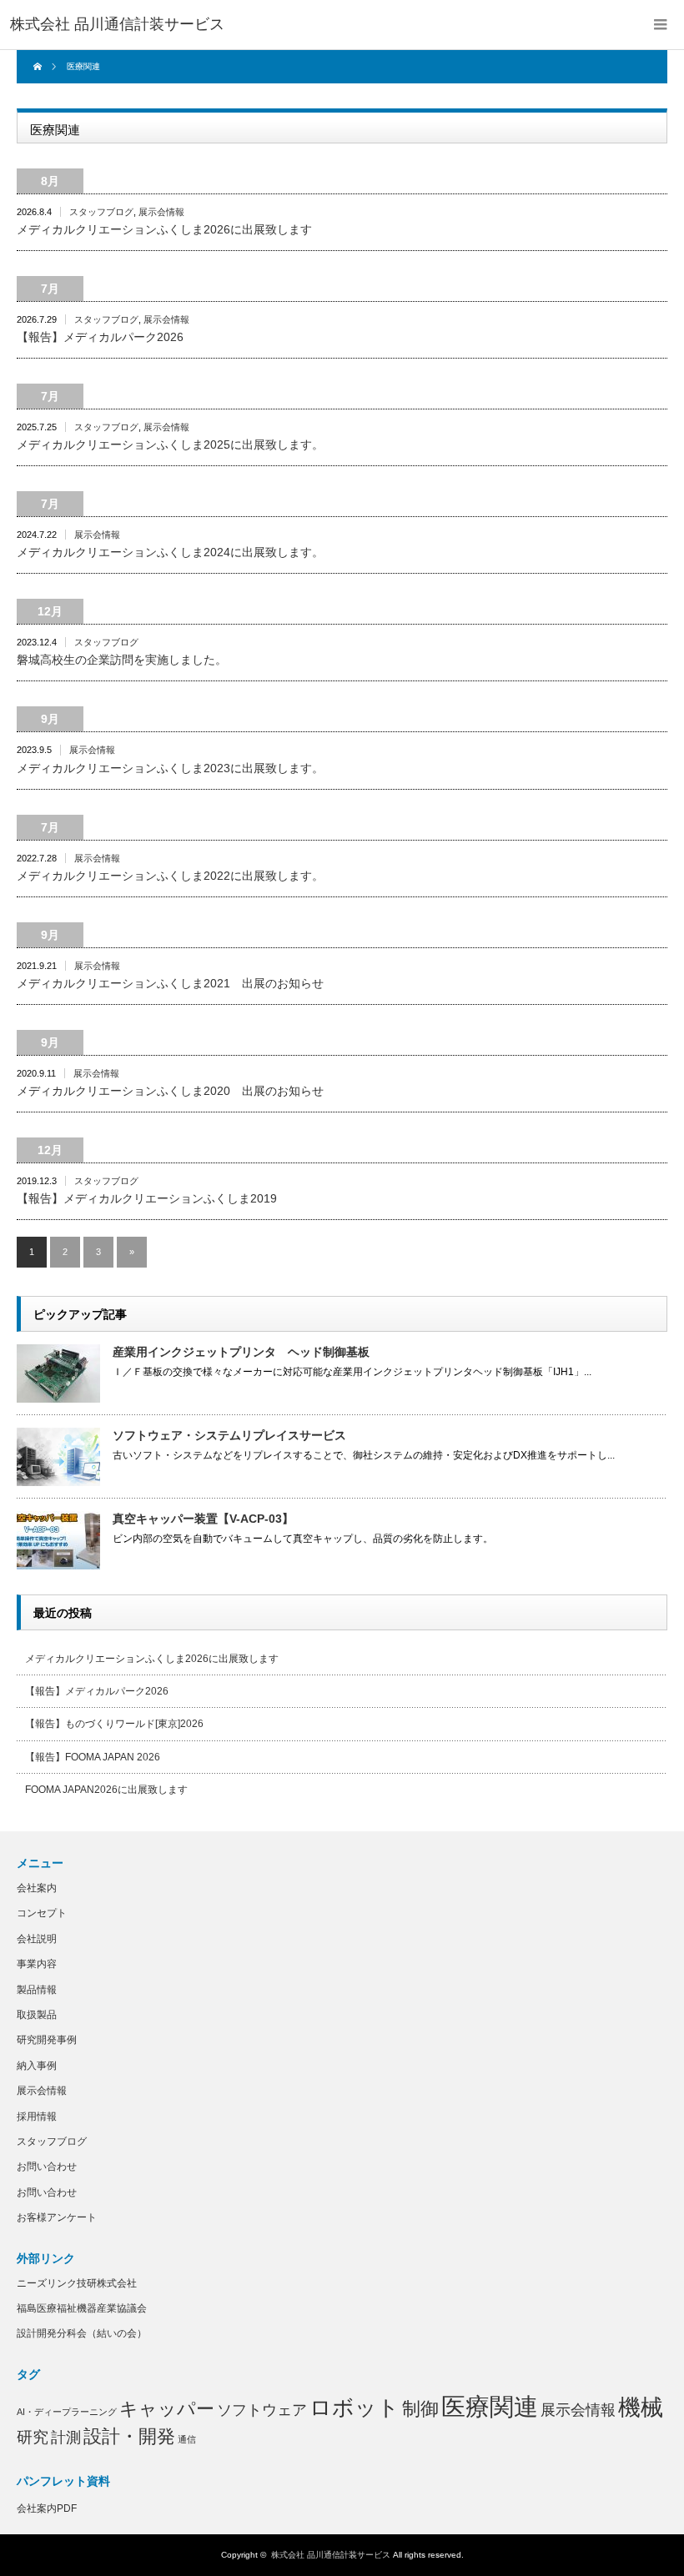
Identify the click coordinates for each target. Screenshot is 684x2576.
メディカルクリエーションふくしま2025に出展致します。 (170, 444)
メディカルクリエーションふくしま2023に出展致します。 (170, 768)
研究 (33, 2437)
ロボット (355, 2408)
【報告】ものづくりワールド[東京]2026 (114, 1724)
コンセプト (42, 1913)
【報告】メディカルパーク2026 (100, 337)
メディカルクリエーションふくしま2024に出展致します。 (170, 552)
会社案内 (37, 1888)
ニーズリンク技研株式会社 (77, 2283)
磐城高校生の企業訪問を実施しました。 (122, 660)
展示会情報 (161, 212)
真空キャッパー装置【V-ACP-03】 (203, 1519)
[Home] (40, 67)
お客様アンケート (57, 2217)
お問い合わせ (47, 2167)
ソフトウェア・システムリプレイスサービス (229, 1435)
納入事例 (37, 2066)
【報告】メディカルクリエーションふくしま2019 (147, 1198)
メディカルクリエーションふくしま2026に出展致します (164, 229)
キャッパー (167, 2409)
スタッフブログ (101, 212)
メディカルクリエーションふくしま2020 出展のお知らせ (170, 1091)
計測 (66, 2438)
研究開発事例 (47, 2040)
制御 (420, 2409)
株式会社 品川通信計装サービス (331, 2555)
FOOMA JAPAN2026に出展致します (106, 1790)
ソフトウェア (262, 2410)
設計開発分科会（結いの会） (82, 2333)
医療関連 (490, 2406)
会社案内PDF (47, 2508)
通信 (187, 2439)
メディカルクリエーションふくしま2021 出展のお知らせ (170, 983)
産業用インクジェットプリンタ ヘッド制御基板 (241, 1352)
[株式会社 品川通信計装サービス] (117, 25)
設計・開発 (129, 2436)
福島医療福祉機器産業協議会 (82, 2308)
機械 (641, 2408)
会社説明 (37, 1939)
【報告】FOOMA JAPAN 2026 (93, 1757)
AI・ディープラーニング (67, 2412)
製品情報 (37, 1990)
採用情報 (37, 2117)
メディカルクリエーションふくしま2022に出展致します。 (170, 876)
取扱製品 (37, 2015)
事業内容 (37, 1964)
